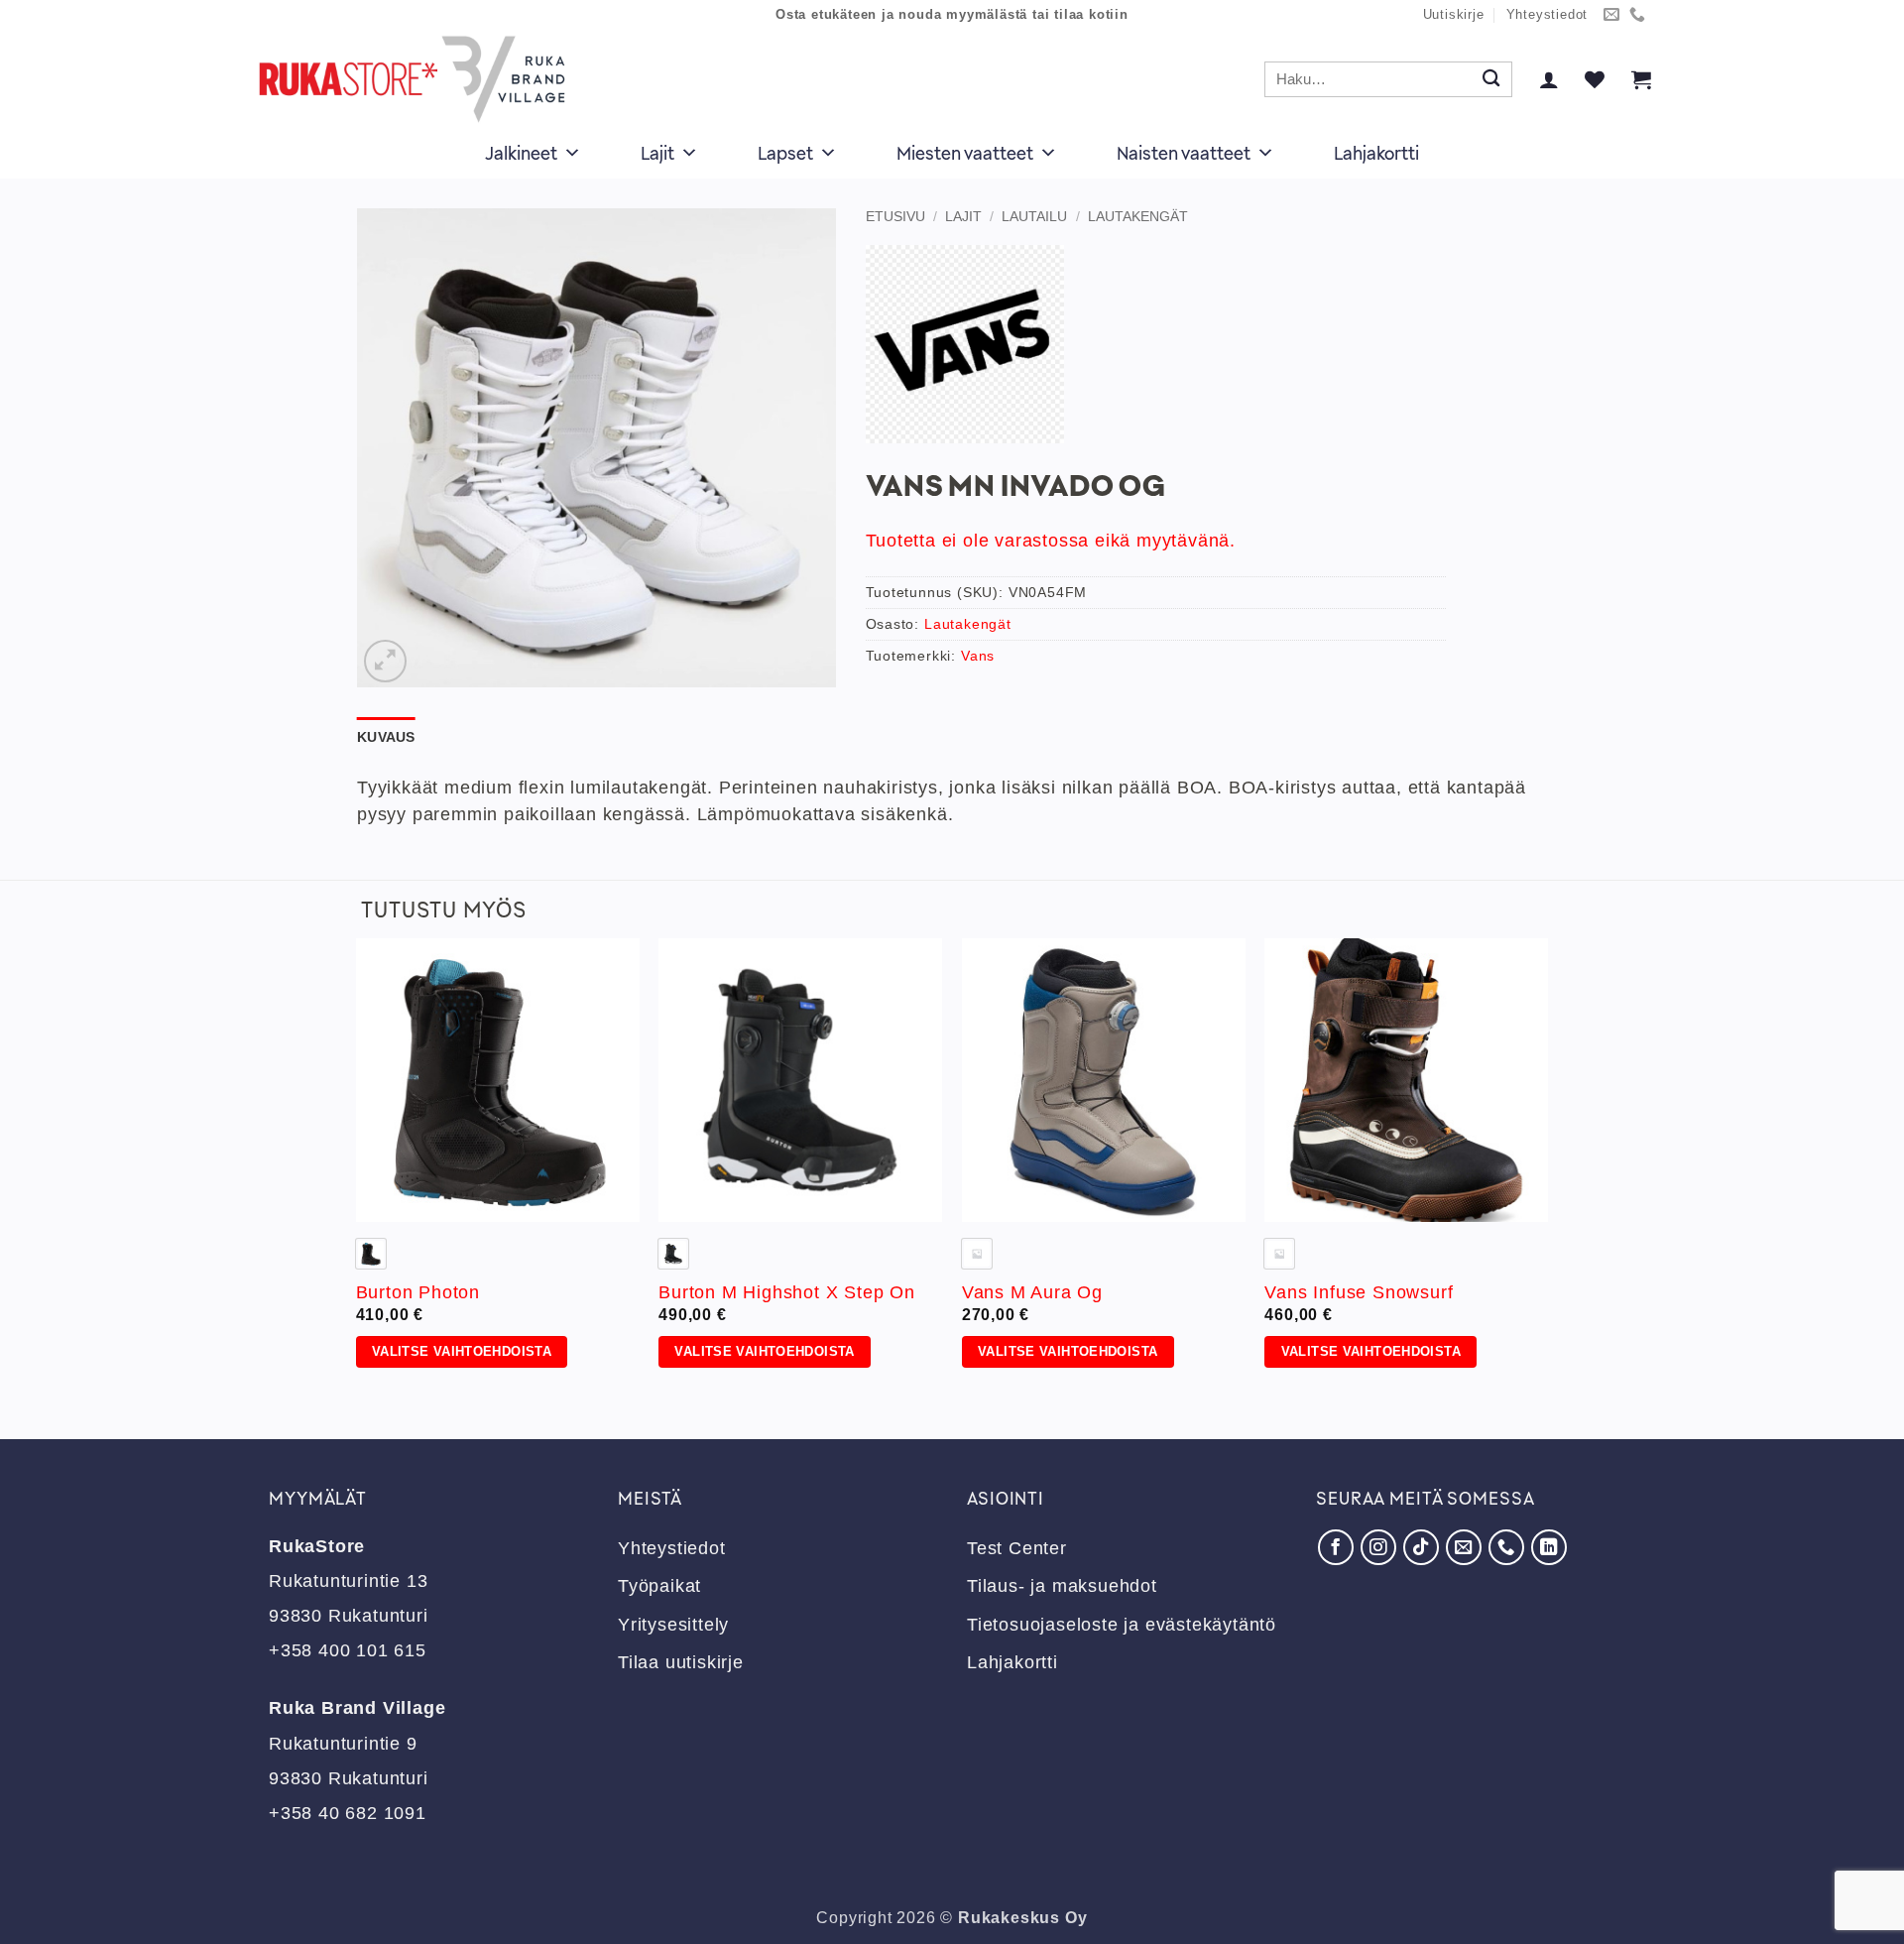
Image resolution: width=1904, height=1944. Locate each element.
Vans (978, 656)
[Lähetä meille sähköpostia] (1612, 15)
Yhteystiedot (1547, 15)
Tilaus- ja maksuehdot (1062, 1586)
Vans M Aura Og (1032, 1292)
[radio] (673, 1254)
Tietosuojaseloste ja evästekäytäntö (1122, 1625)
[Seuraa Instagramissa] (1378, 1547)
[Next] (1547, 1171)
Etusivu (895, 216)
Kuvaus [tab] (386, 737)
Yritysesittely (673, 1625)
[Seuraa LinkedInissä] (1549, 1547)
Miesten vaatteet (965, 153)
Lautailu (1034, 216)
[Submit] (1491, 80)
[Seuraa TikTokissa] (1421, 1547)
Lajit (657, 153)
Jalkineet (521, 153)
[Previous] (357, 1171)
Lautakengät (1138, 216)
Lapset (785, 153)
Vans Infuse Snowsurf (1359, 1292)
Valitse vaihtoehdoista (462, 1352)
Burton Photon (418, 1292)
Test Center (1017, 1548)
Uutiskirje (1454, 15)
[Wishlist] (1595, 79)
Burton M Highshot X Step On (787, 1292)
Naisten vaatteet (1184, 153)
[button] (1549, 79)
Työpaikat (659, 1586)
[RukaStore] (417, 79)
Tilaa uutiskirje (681, 1662)
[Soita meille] (1638, 15)
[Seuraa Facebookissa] (1336, 1547)
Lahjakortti (1376, 153)
